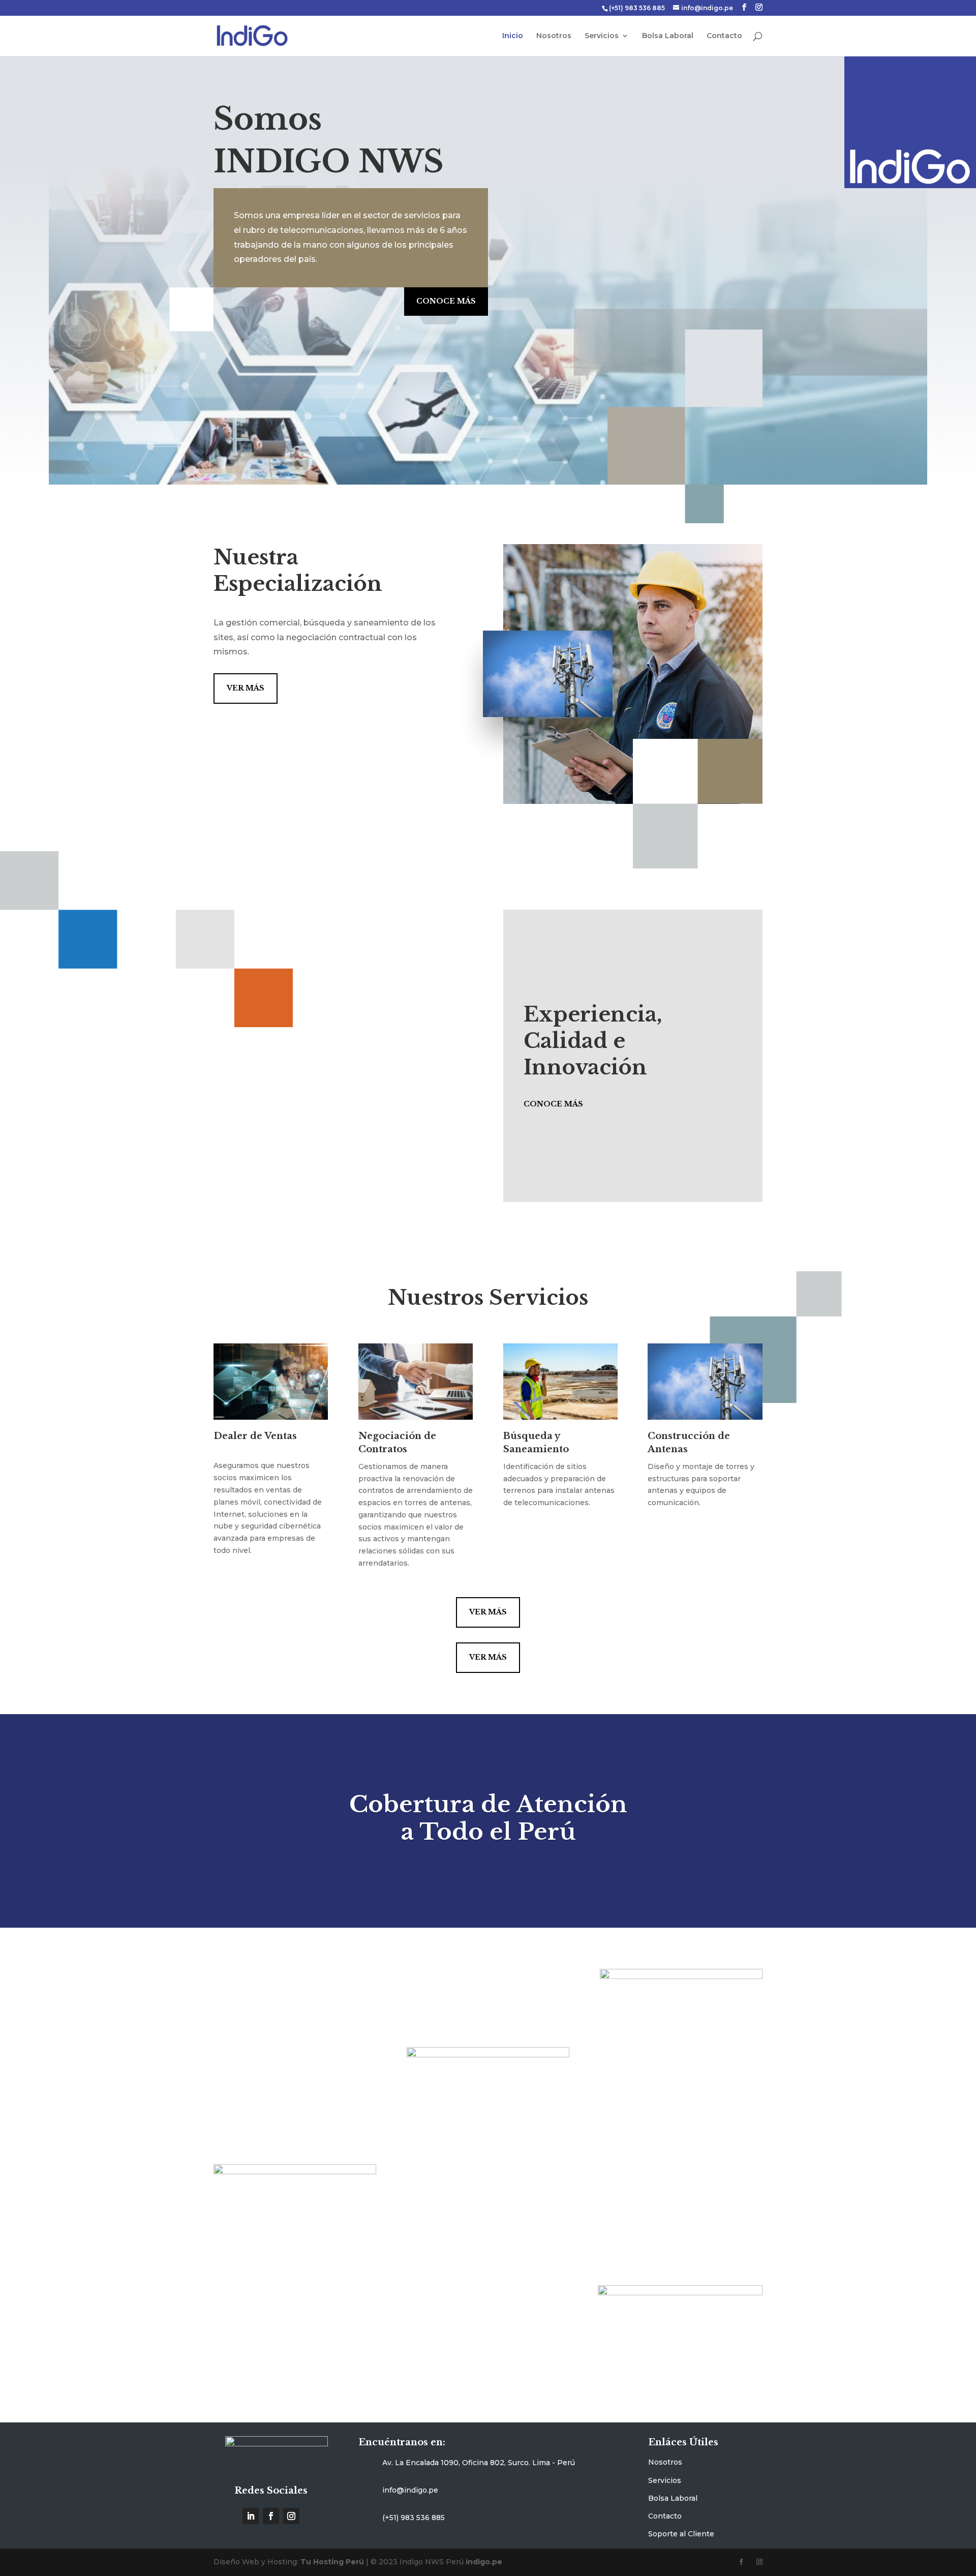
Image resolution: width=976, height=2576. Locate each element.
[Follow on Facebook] (271, 2516)
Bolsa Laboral (668, 36)
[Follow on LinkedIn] (251, 2516)
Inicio (513, 36)
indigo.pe (484, 2562)
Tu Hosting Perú (332, 2562)
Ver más (246, 688)
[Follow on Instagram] (291, 2516)
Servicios (602, 36)
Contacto (724, 36)
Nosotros (554, 36)
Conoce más (446, 301)
